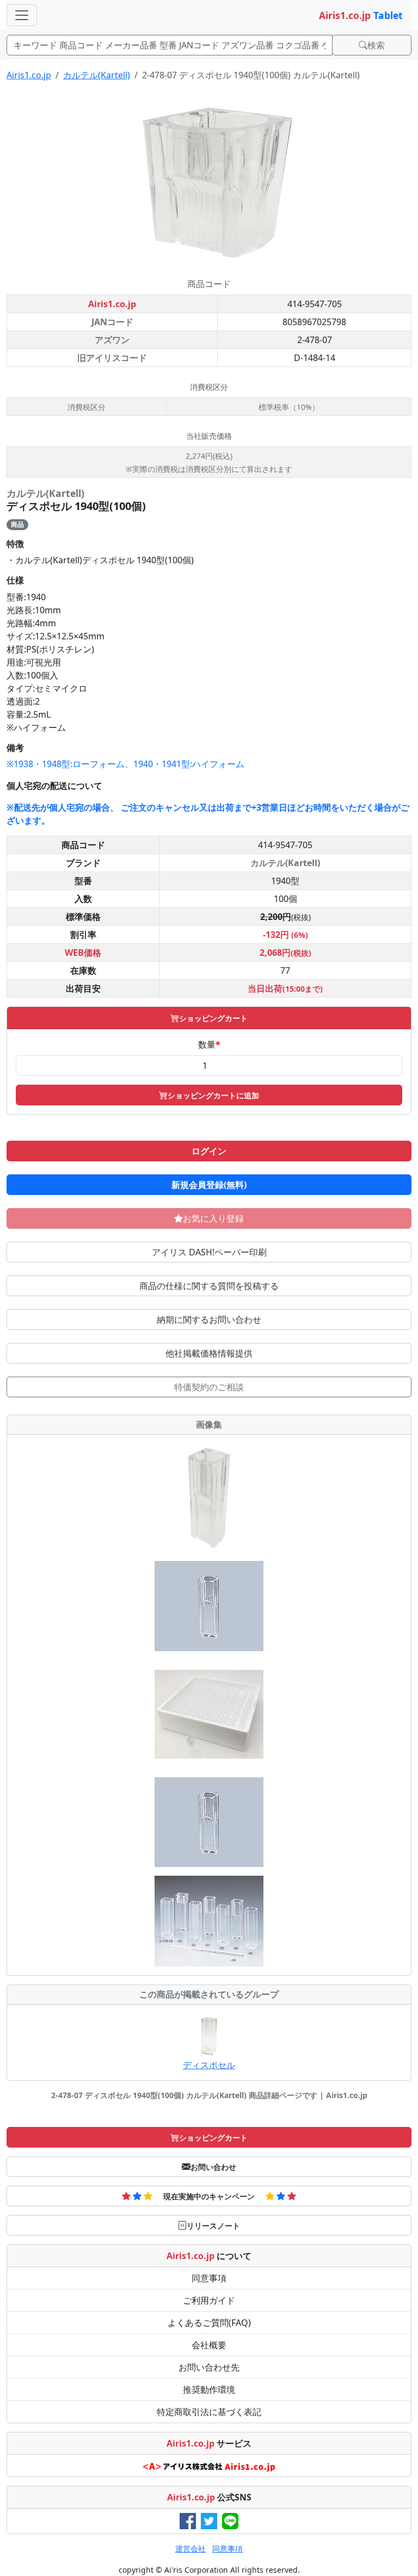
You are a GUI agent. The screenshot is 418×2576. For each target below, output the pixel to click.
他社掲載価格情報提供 (209, 1353)
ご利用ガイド (209, 2300)
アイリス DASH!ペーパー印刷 (209, 1252)
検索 (376, 45)
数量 (209, 1044)
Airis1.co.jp (29, 75)
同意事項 (209, 2278)
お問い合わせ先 (209, 2367)
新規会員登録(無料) (209, 1185)
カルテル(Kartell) (97, 75)
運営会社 (190, 2549)
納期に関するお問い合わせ (209, 1320)
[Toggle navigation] (22, 15)
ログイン (209, 1151)
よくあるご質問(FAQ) (209, 2323)
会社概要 (209, 2345)
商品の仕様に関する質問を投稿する (209, 1286)
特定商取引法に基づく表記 (209, 2412)
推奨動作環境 (209, 2390)
